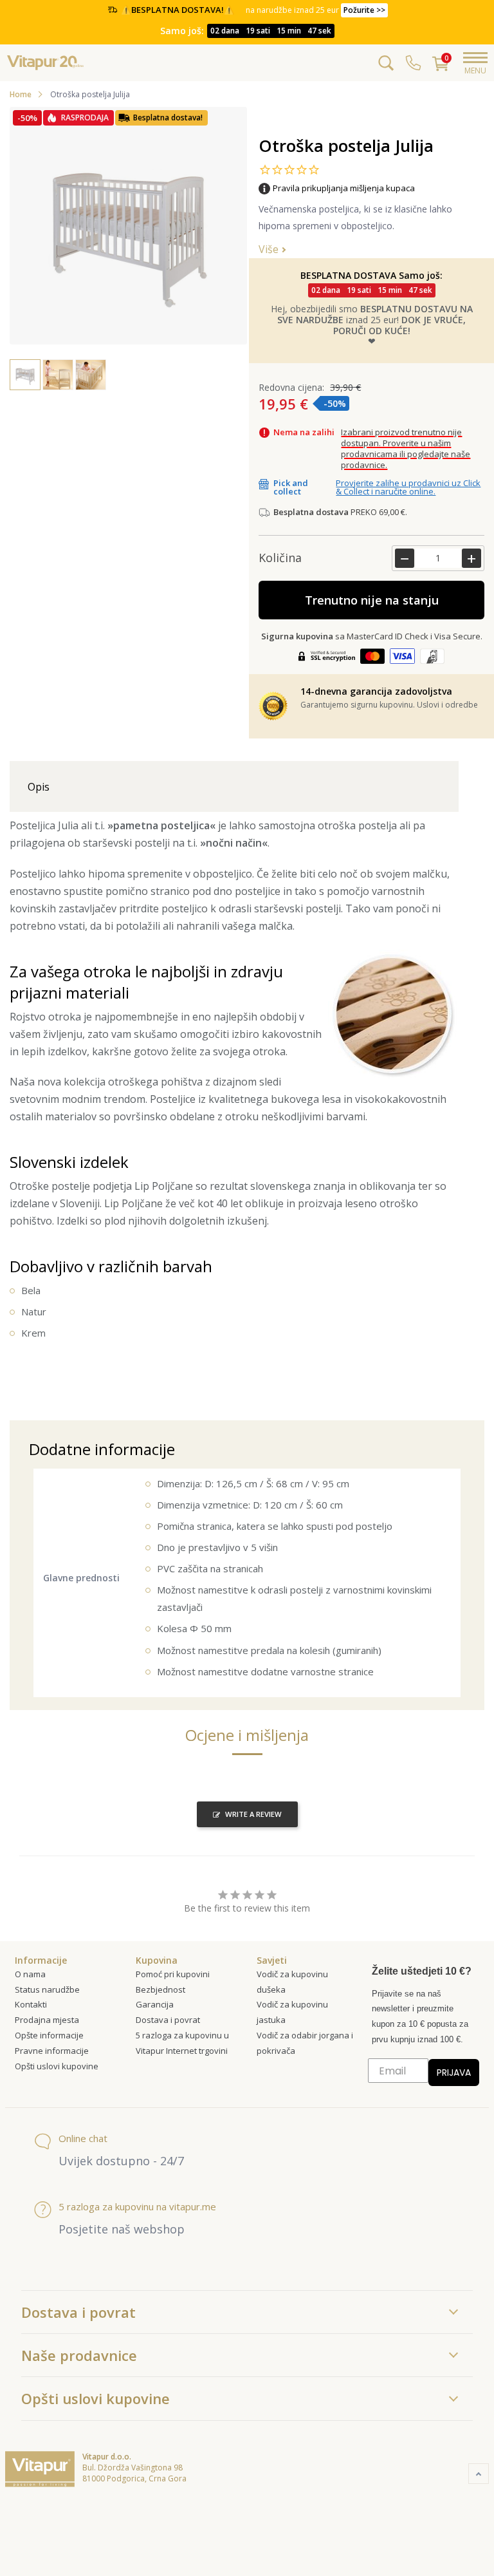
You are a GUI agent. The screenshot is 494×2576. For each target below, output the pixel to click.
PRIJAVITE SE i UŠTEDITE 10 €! (364, 1359)
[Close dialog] (467, 1153)
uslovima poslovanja (421, 1414)
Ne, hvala (365, 1385)
